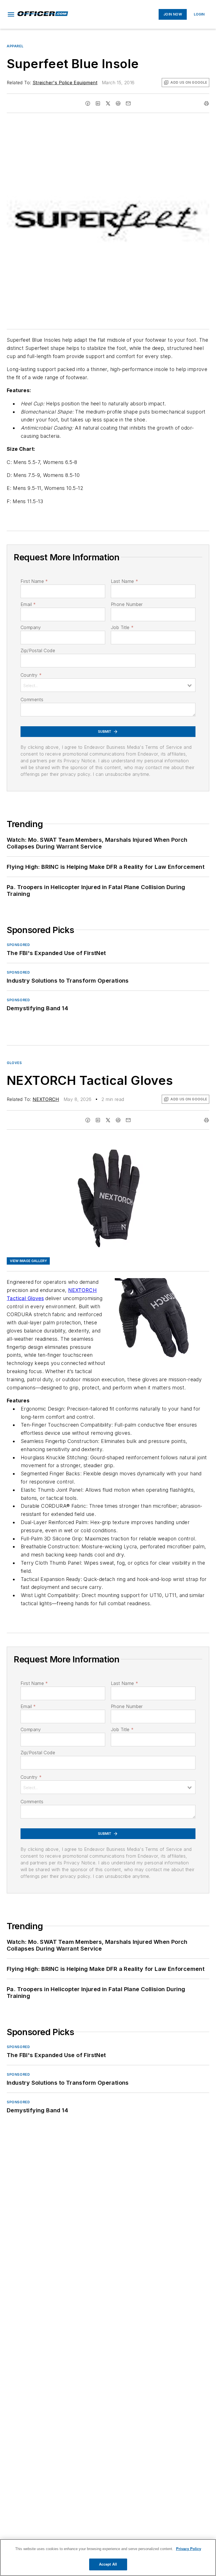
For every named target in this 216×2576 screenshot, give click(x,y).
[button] (11, 14)
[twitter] (108, 103)
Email (28, 604)
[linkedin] (98, 103)
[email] (128, 103)
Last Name (124, 581)
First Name (34, 581)
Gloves (14, 1063)
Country (31, 675)
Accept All (108, 2564)
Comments (32, 699)
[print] (206, 103)
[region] (108, 2558)
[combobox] (108, 685)
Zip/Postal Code (38, 650)
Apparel (15, 46)
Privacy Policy (189, 2549)
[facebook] (88, 103)
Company (31, 627)
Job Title (122, 627)
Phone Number (127, 604)
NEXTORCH (46, 1099)
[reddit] (118, 103)
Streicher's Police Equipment (65, 83)
